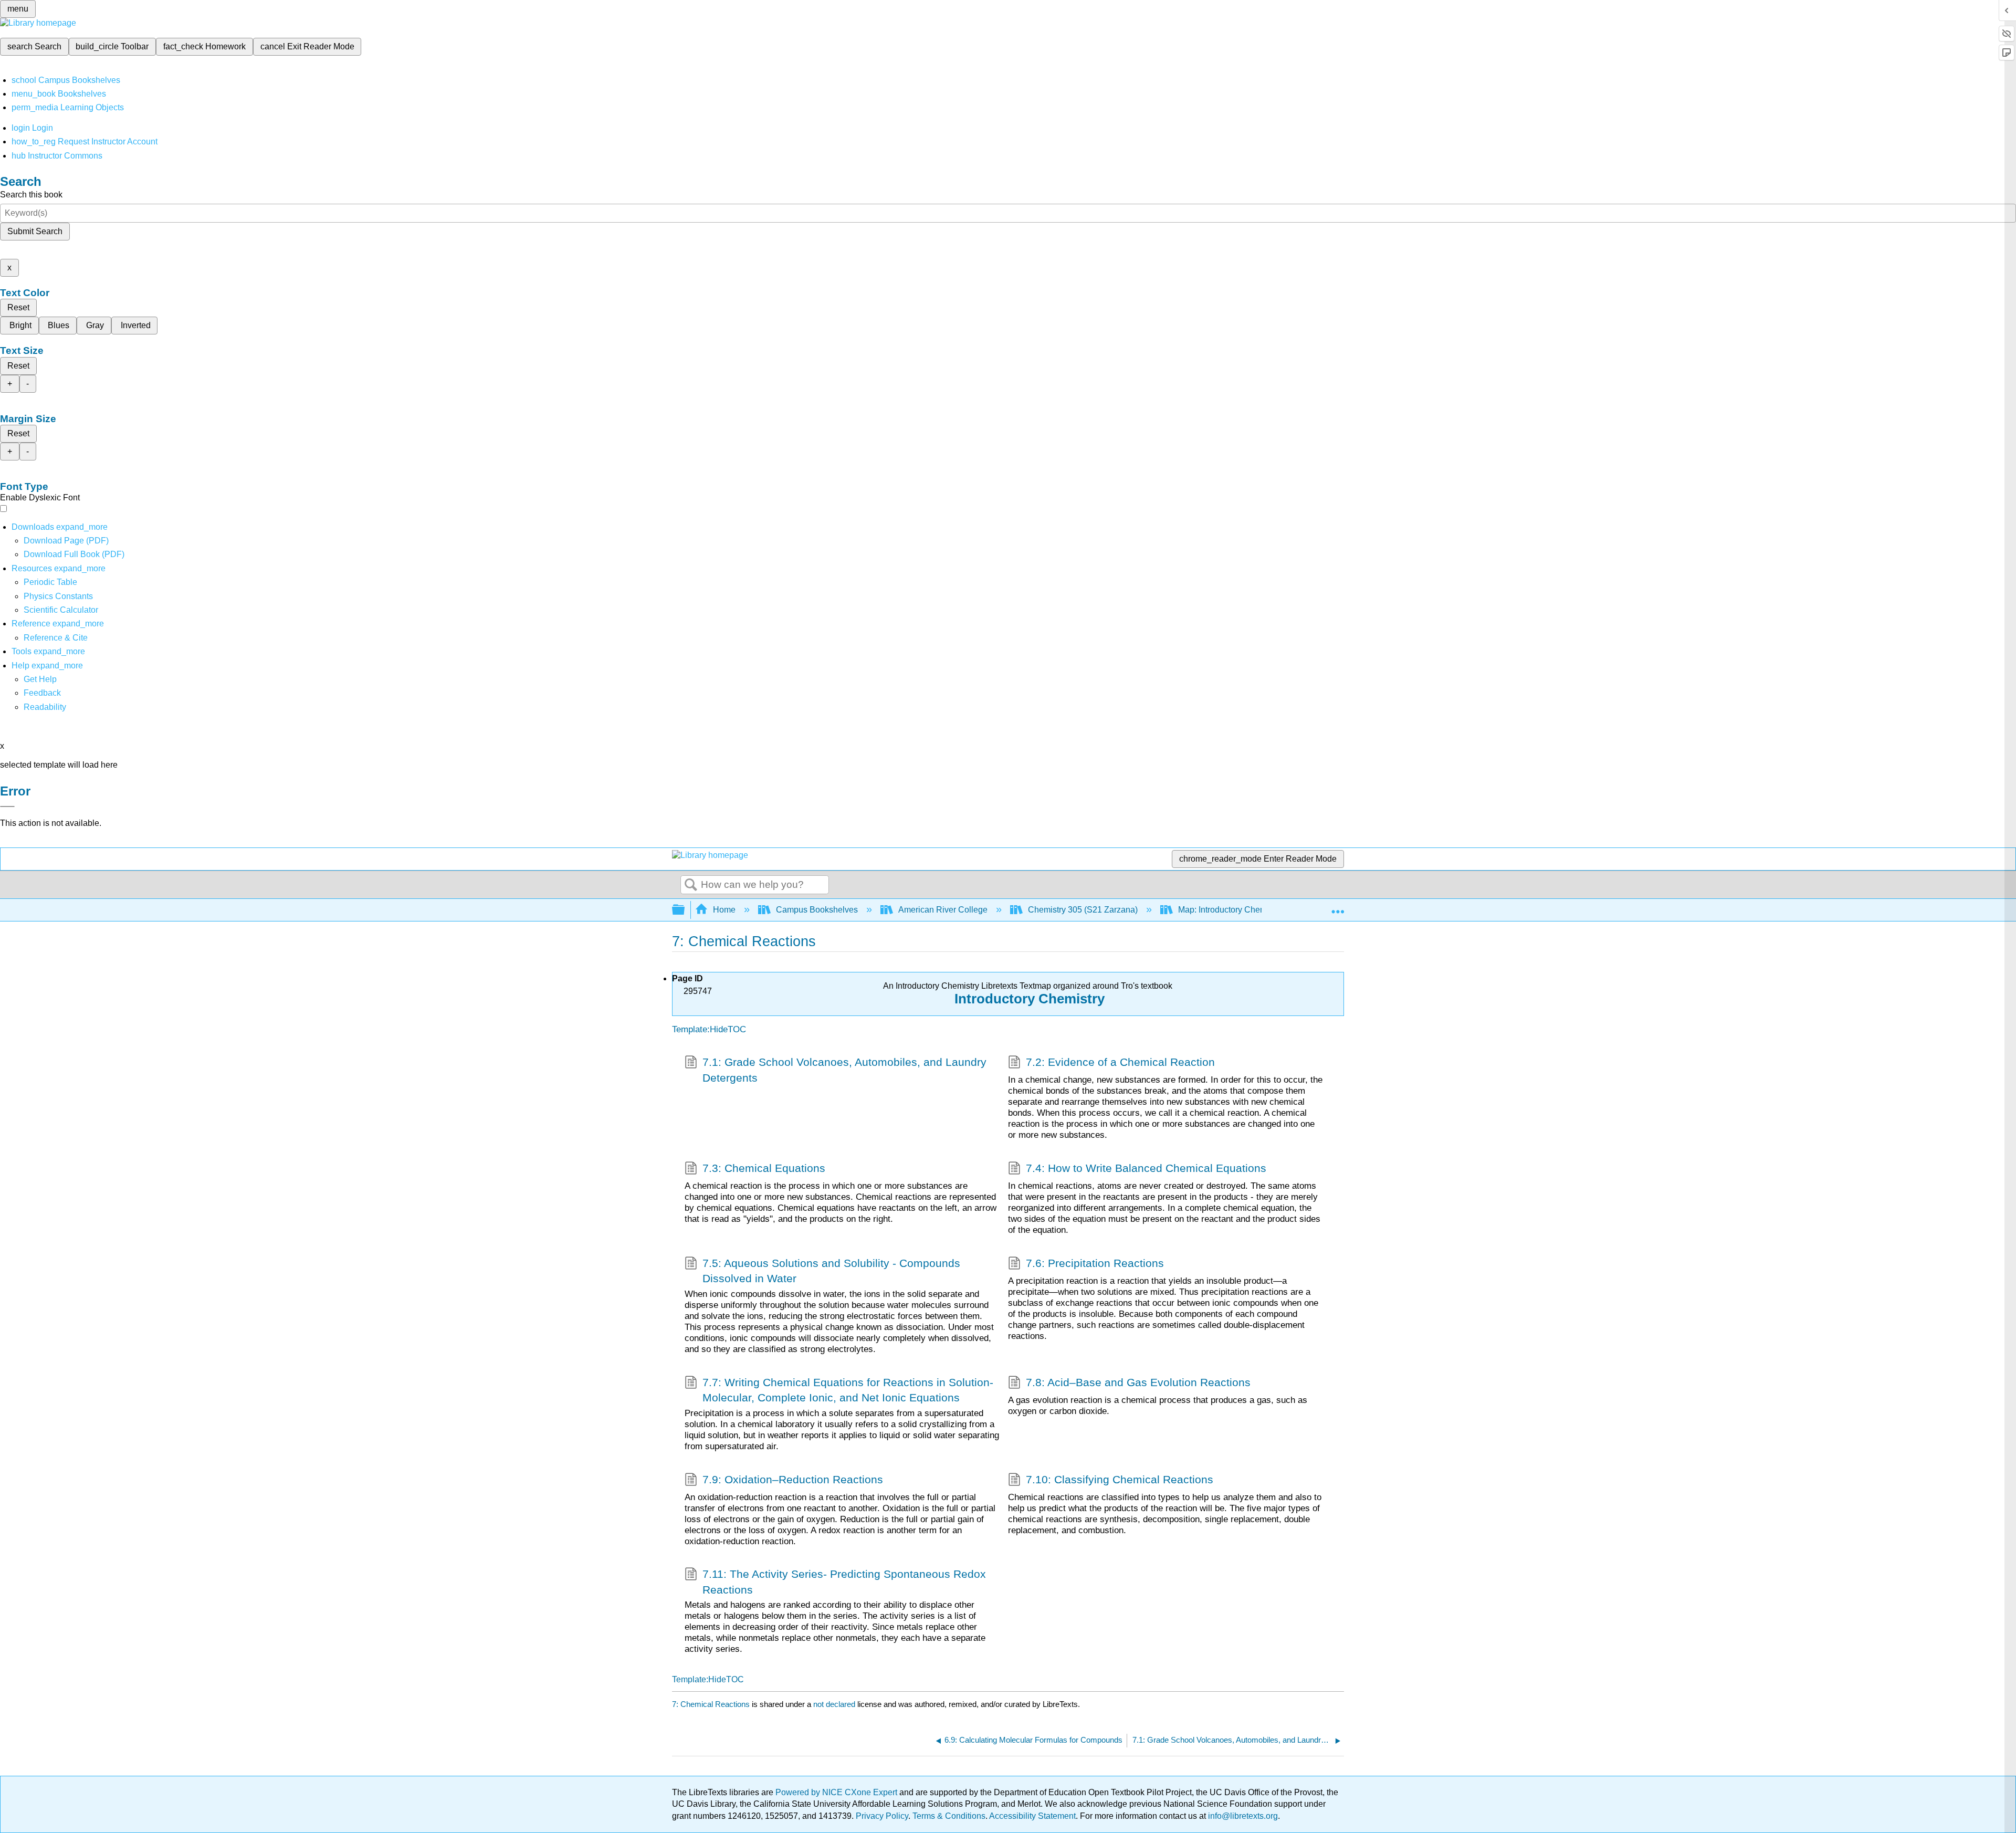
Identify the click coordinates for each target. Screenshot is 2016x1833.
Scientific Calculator (61, 610)
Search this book (31, 195)
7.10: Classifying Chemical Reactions (1120, 1479)
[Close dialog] (7, 806)
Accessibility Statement (1032, 1816)
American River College (943, 910)
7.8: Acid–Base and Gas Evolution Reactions (1138, 1382)
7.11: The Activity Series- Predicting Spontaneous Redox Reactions (844, 1581)
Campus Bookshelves (817, 910)
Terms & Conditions (949, 1816)
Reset (18, 307)
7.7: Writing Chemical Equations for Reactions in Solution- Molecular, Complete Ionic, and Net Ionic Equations (848, 1390)
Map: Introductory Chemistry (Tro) (1240, 910)
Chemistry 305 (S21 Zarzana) (1083, 910)
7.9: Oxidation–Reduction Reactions (793, 1479)
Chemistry (1070, 999)
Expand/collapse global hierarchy (685, 910)
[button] (42, 693)
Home (724, 910)
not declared (835, 1704)
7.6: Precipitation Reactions (1095, 1263)
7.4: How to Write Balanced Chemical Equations (1146, 1168)
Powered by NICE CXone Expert (837, 1792)
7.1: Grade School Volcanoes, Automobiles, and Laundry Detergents (844, 1070)
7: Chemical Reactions (711, 1704)
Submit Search (35, 231)
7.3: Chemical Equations (764, 1168)
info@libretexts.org (1242, 1816)
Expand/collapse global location (1338, 907)
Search (691, 885)
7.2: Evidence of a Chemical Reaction (1120, 1062)
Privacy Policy (882, 1816)
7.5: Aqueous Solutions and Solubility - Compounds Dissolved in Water (831, 1271)
